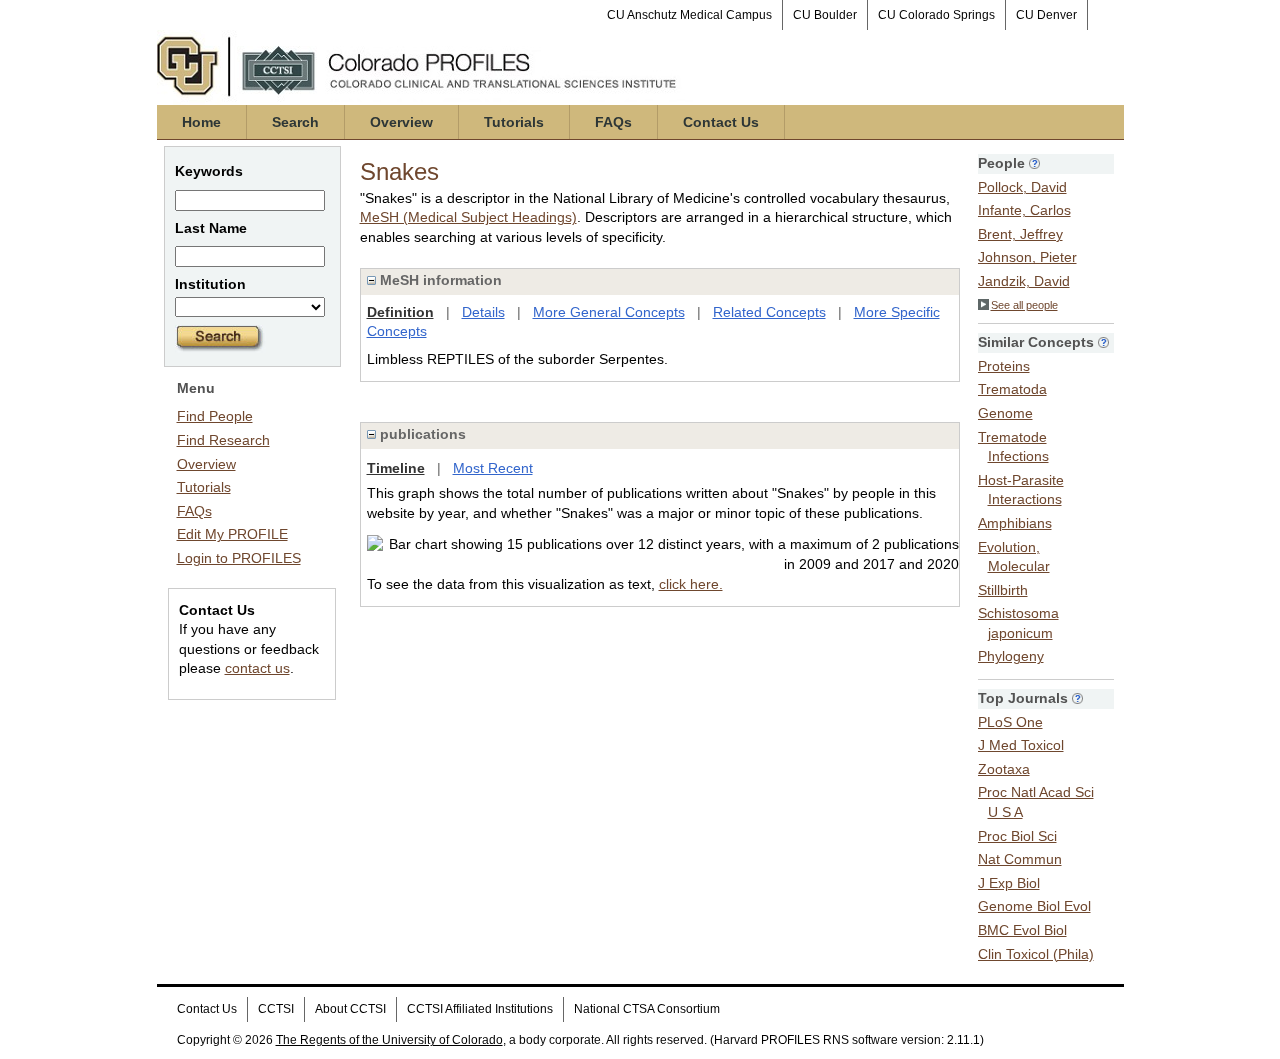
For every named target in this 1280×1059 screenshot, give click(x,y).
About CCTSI (350, 1009)
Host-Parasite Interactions (1021, 490)
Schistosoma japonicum (1018, 623)
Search (295, 122)
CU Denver (1046, 15)
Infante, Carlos (1024, 210)
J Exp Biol (1009, 883)
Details (483, 312)
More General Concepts (609, 312)
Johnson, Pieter (1027, 257)
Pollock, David (1022, 187)
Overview (401, 122)
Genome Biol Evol (1034, 906)
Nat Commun (1020, 859)
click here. (691, 584)
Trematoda (1012, 389)
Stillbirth (1003, 590)
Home (201, 122)
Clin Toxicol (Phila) (1036, 954)
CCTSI (276, 1009)
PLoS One (1010, 722)
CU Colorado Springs (936, 15)
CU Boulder (825, 15)
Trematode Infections (1013, 447)
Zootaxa (1004, 769)
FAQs (613, 122)
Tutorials (514, 122)
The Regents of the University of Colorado (389, 1040)
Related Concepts (769, 312)
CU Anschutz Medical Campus (689, 15)
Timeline (396, 468)
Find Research (223, 440)
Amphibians (1015, 523)
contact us (257, 668)
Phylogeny (1011, 656)
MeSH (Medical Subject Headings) (468, 217)
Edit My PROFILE (232, 534)
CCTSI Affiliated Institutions (480, 1009)
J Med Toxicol (1021, 745)
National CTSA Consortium (647, 1009)
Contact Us (721, 122)
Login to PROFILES (239, 558)
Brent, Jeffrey (1020, 234)
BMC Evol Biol (1022, 930)
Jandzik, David (1024, 281)
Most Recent (493, 468)
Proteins (1004, 366)
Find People (215, 416)
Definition (400, 312)
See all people (1024, 305)
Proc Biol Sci (1017, 836)
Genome (1005, 413)
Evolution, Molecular (1014, 557)
